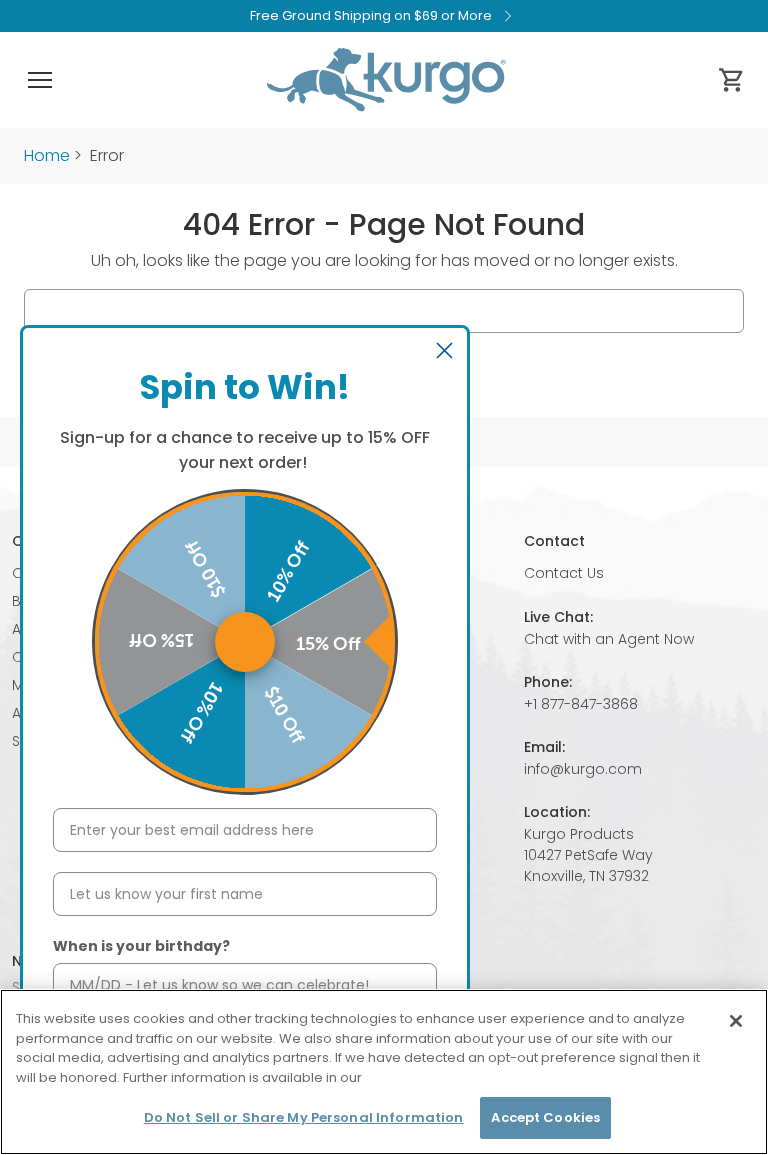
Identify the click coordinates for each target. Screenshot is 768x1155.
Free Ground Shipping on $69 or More (371, 15)
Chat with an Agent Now (609, 639)
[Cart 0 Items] (732, 80)
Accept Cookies (545, 1117)
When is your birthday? (141, 946)
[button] (40, 80)
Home (47, 155)
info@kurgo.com (583, 769)
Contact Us (564, 573)
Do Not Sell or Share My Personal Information (304, 1117)
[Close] (736, 1021)
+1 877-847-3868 (581, 704)
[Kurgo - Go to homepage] (386, 80)
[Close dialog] (444, 350)
